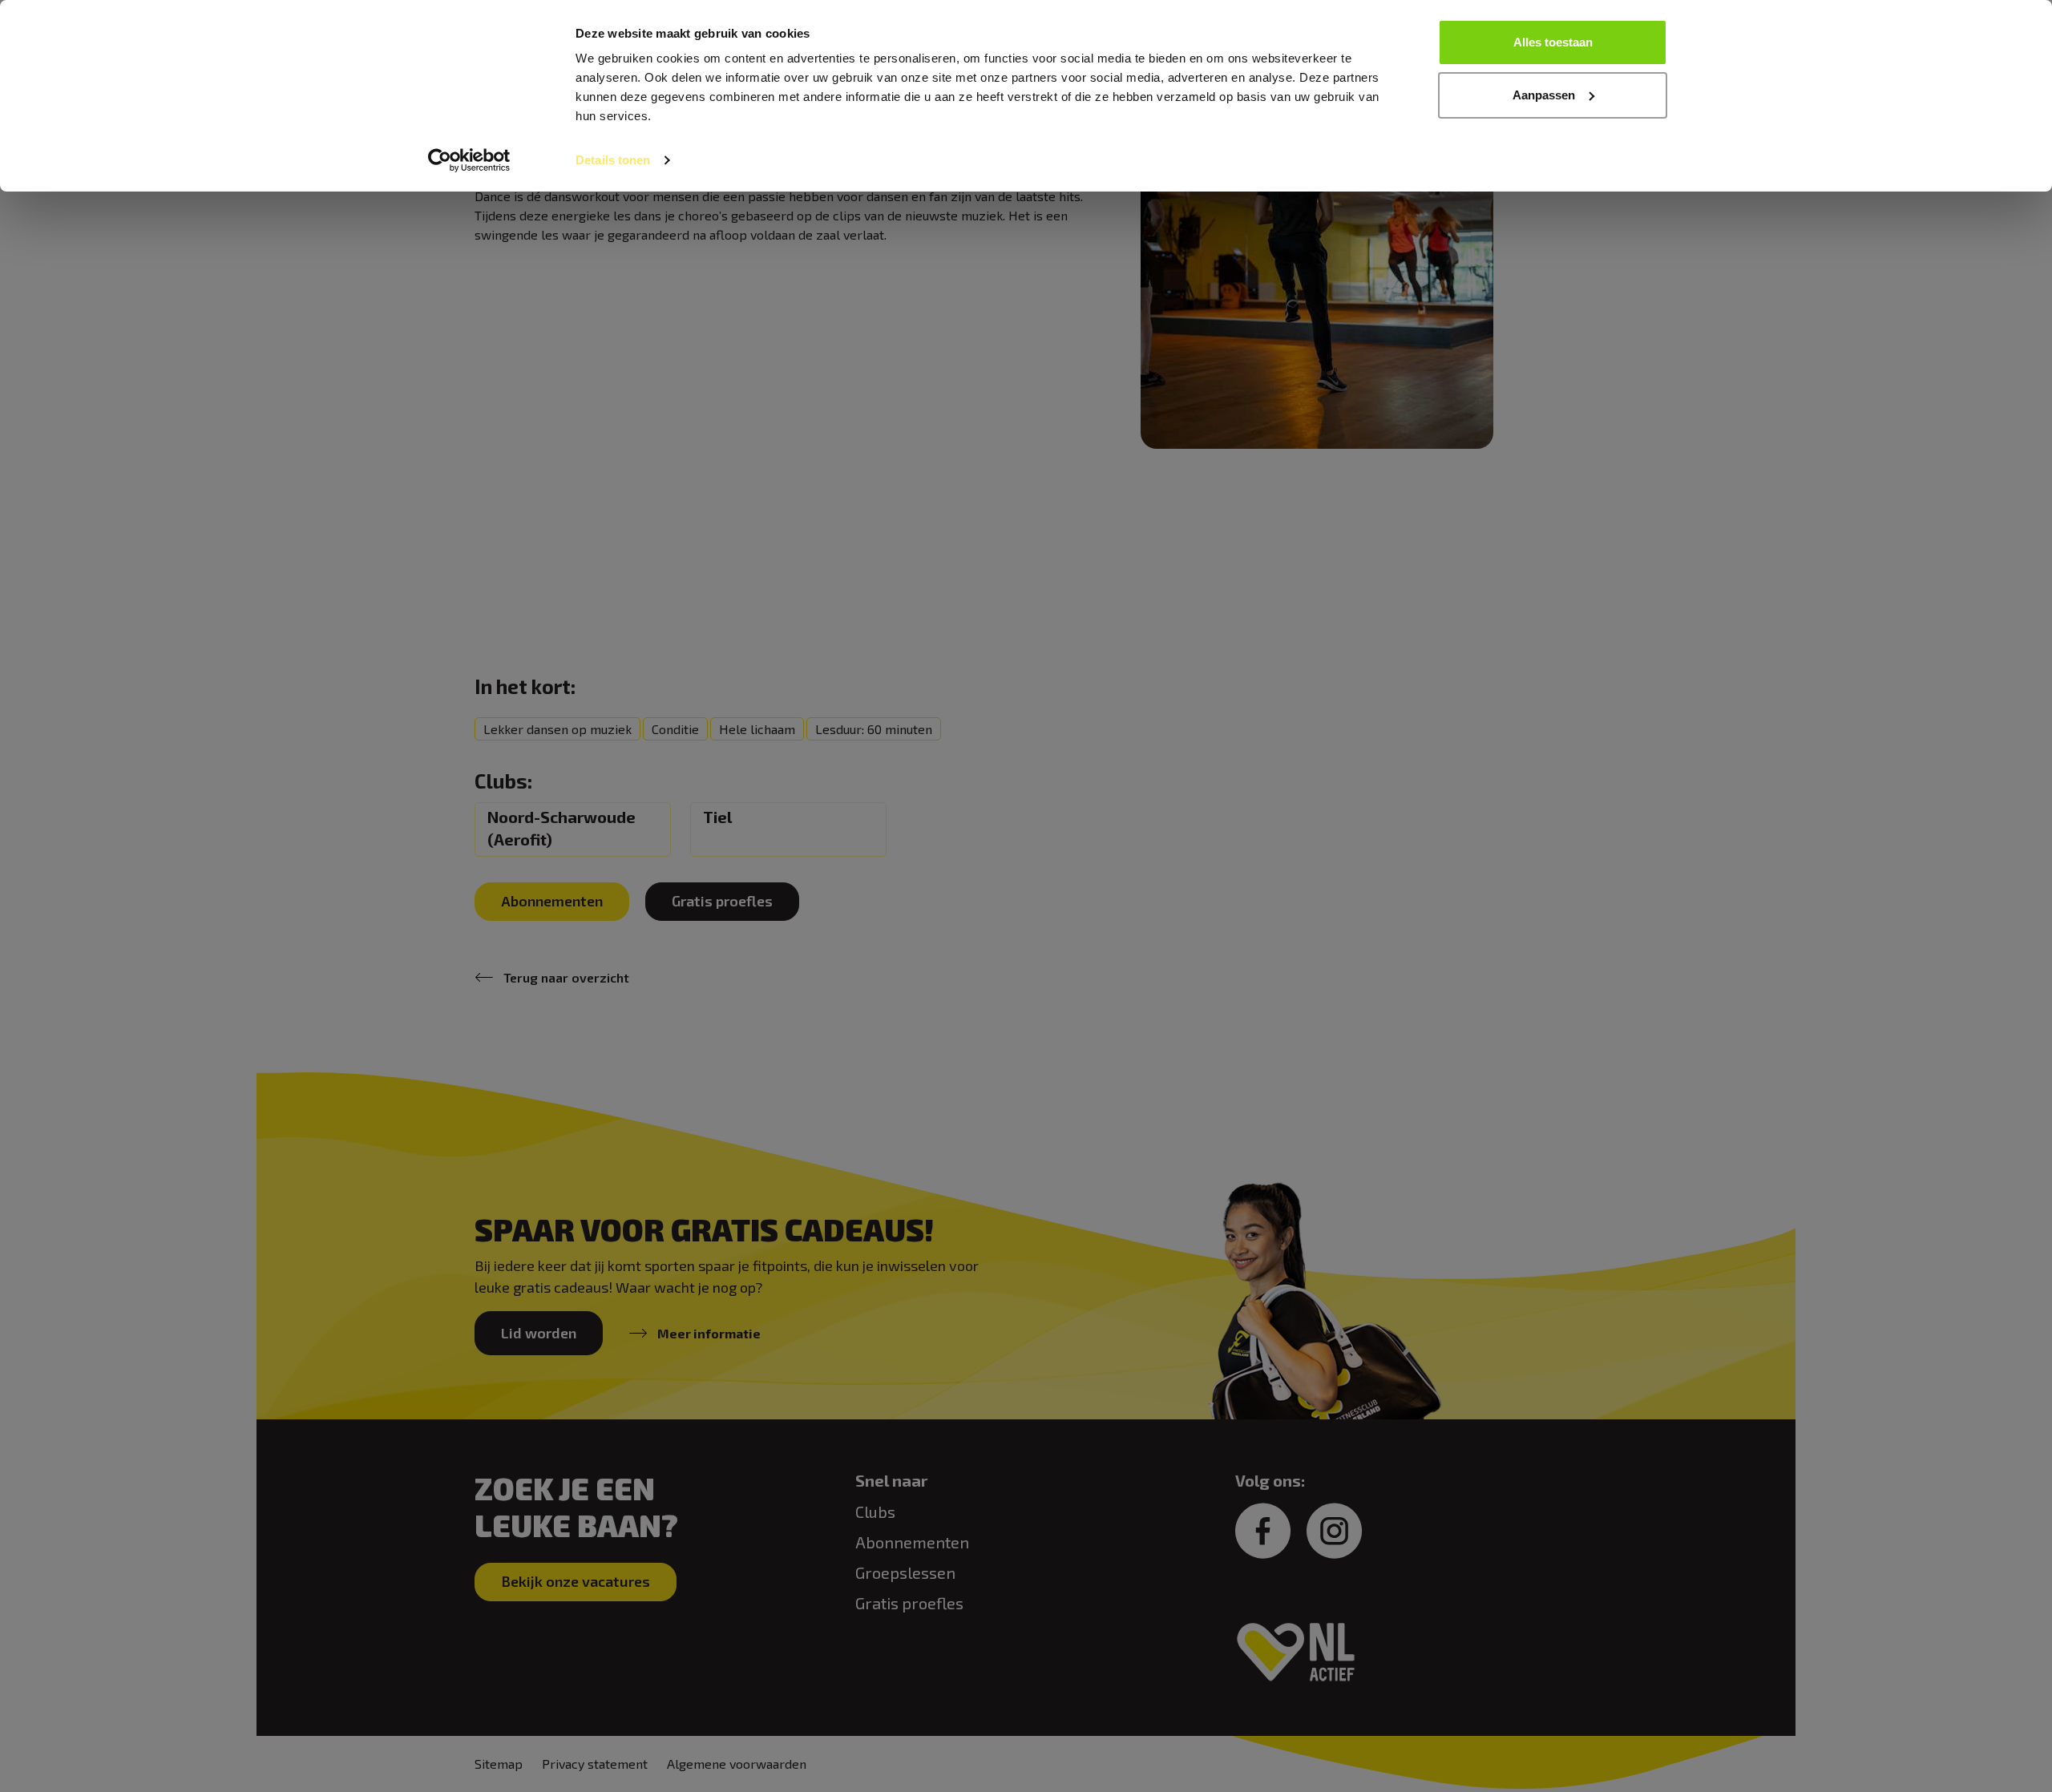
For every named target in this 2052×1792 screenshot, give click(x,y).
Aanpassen (1544, 95)
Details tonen (613, 160)
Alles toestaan (1553, 42)
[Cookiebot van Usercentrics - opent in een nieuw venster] (469, 160)
